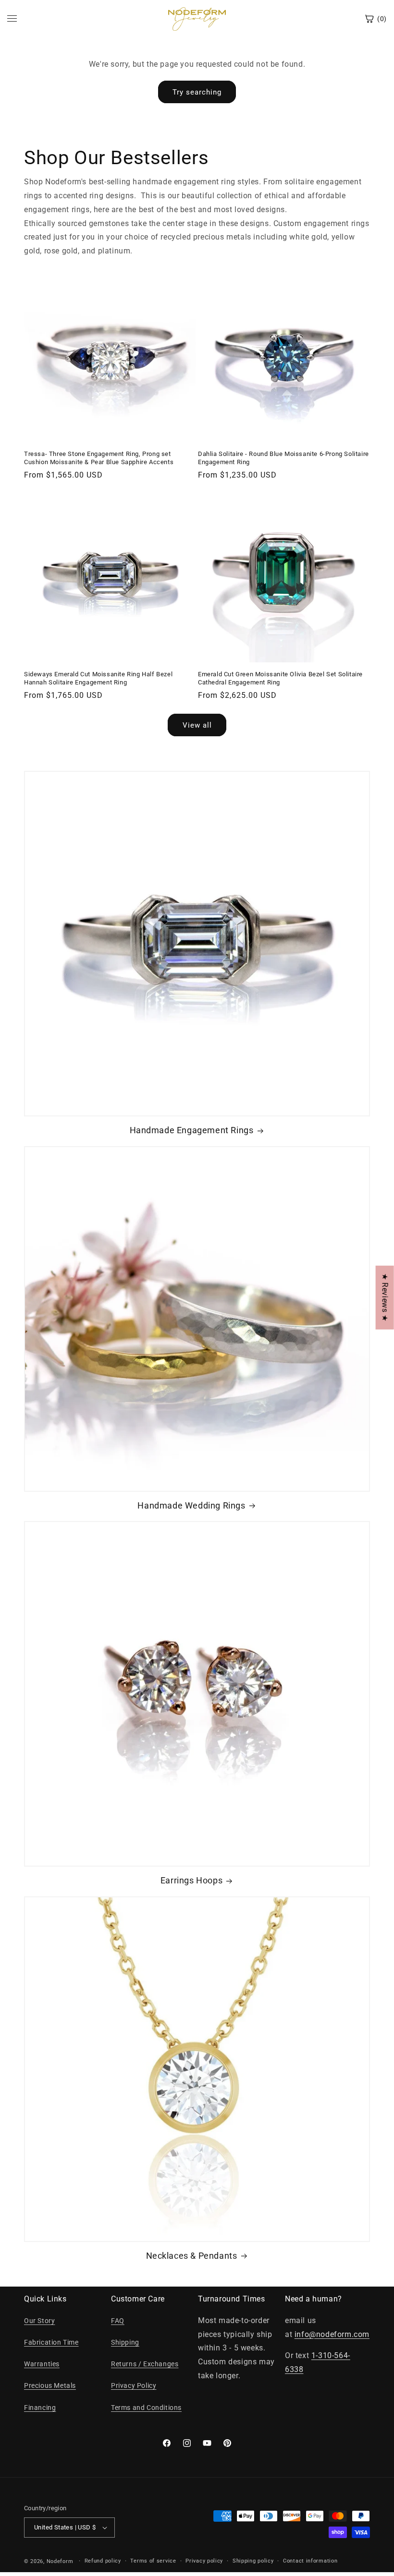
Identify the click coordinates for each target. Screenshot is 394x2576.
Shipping (125, 2342)
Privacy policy (204, 2561)
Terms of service (153, 2561)
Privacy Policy (134, 2385)
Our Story (39, 2321)
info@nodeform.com (332, 2334)
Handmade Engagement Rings (192, 1130)
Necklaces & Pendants (192, 2256)
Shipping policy (253, 2561)
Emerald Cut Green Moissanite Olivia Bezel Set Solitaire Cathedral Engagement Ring (280, 678)
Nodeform (60, 2561)
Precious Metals (50, 2385)
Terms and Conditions (146, 2408)
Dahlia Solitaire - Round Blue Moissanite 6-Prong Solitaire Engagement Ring (283, 458)
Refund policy (103, 2561)
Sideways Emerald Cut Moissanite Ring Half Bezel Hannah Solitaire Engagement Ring (98, 678)
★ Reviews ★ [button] (385, 1297)
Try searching (197, 92)
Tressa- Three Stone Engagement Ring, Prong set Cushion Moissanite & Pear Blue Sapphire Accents (99, 458)
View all (197, 725)
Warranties (42, 2364)
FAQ (118, 2321)
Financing (40, 2408)
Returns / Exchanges (145, 2364)
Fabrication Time (51, 2342)
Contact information (310, 2561)
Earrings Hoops (191, 1880)
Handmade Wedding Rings (191, 1505)
